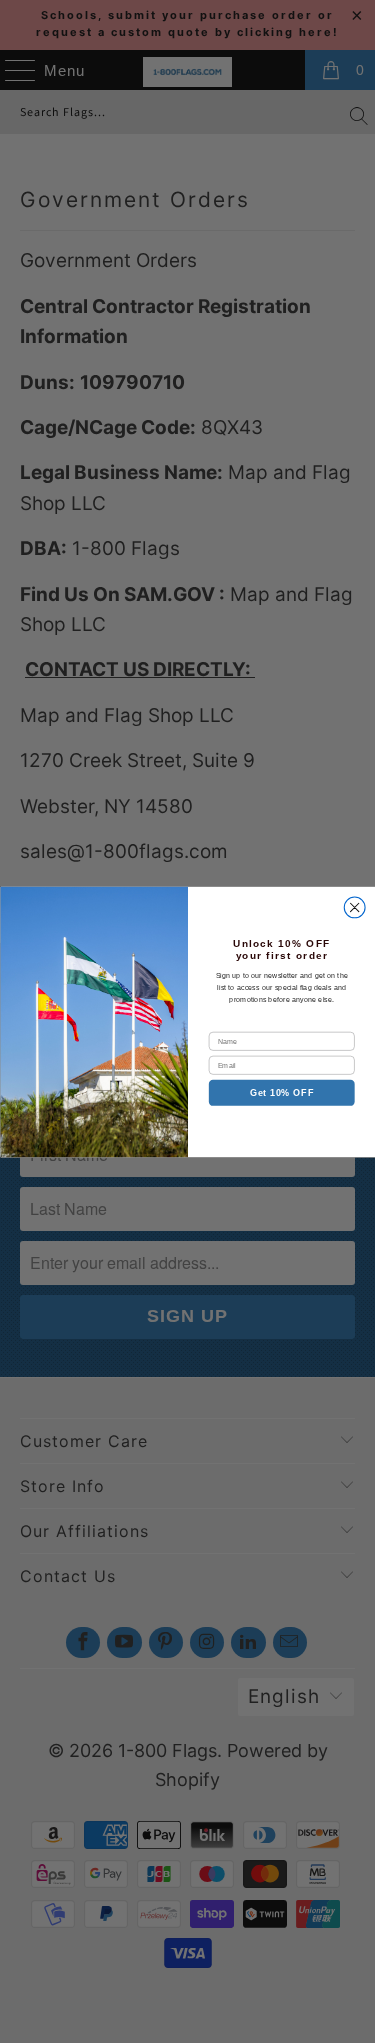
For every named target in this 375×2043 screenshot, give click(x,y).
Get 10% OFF (281, 1092)
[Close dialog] (354, 907)
